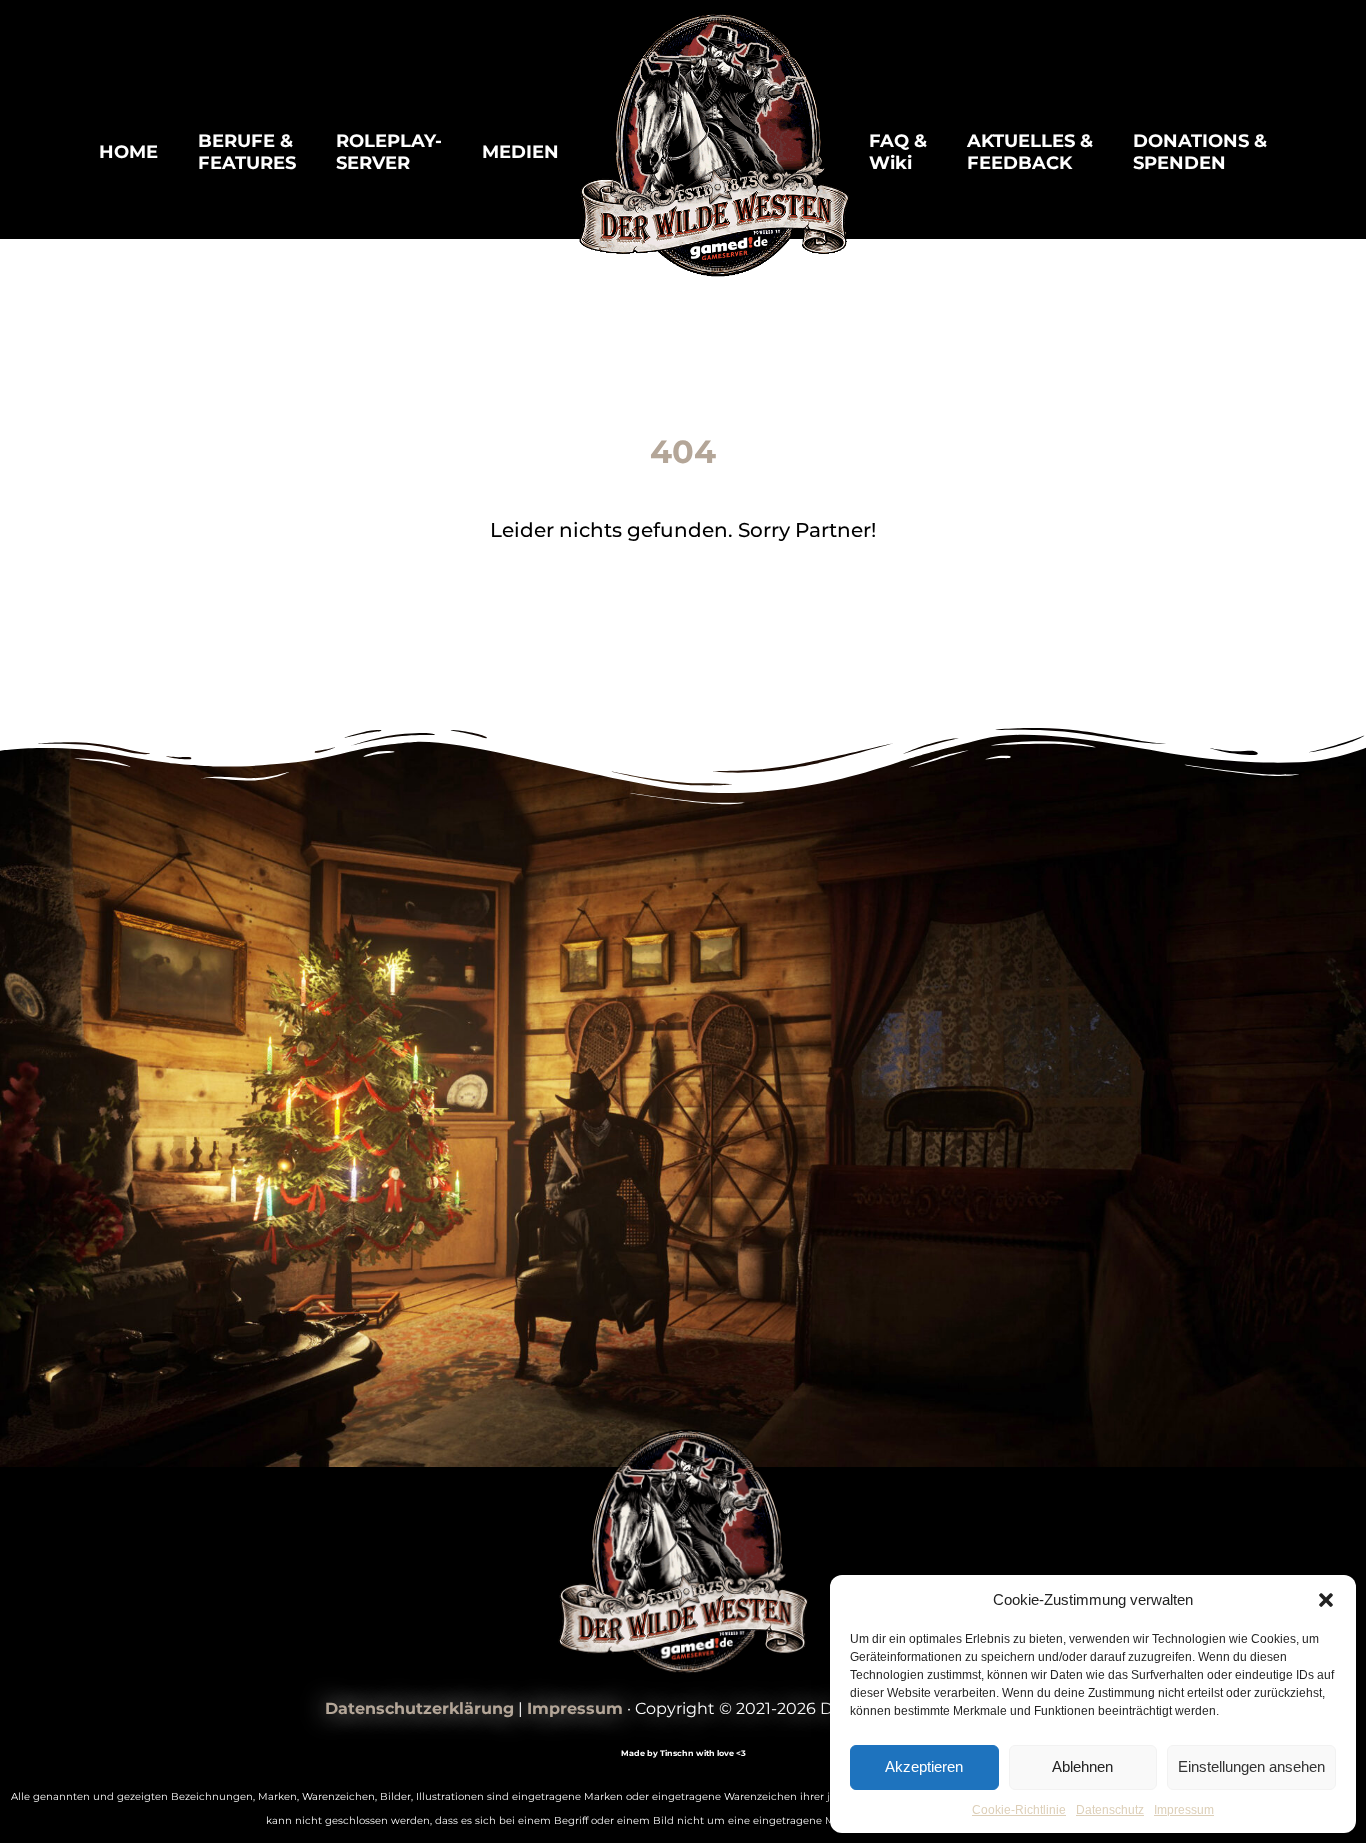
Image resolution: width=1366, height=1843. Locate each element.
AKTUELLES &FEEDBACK (1030, 152)
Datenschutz (1110, 1810)
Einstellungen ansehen (1251, 1766)
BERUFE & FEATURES (247, 152)
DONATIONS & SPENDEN (1200, 152)
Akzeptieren (924, 1766)
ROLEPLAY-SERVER (389, 152)
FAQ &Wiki (898, 152)
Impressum (1184, 1810)
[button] (1326, 1600)
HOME (128, 152)
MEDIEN (520, 152)
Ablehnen (1082, 1766)
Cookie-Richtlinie (1019, 1810)
